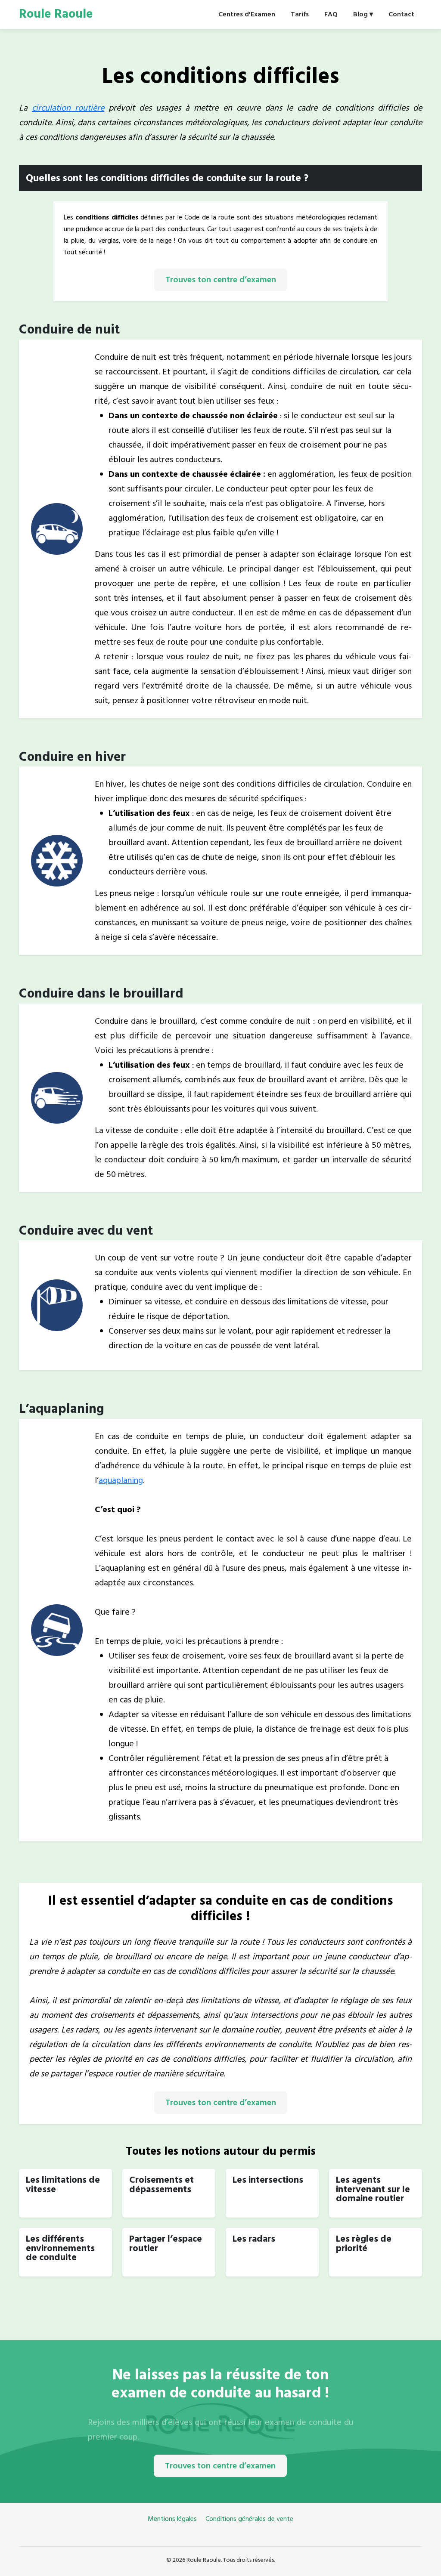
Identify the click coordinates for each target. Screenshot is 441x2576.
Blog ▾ (363, 14)
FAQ (331, 14)
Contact (401, 14)
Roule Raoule (56, 14)
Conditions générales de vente (249, 2519)
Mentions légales (173, 2519)
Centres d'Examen (247, 14)
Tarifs (300, 14)
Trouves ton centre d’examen (221, 280)
